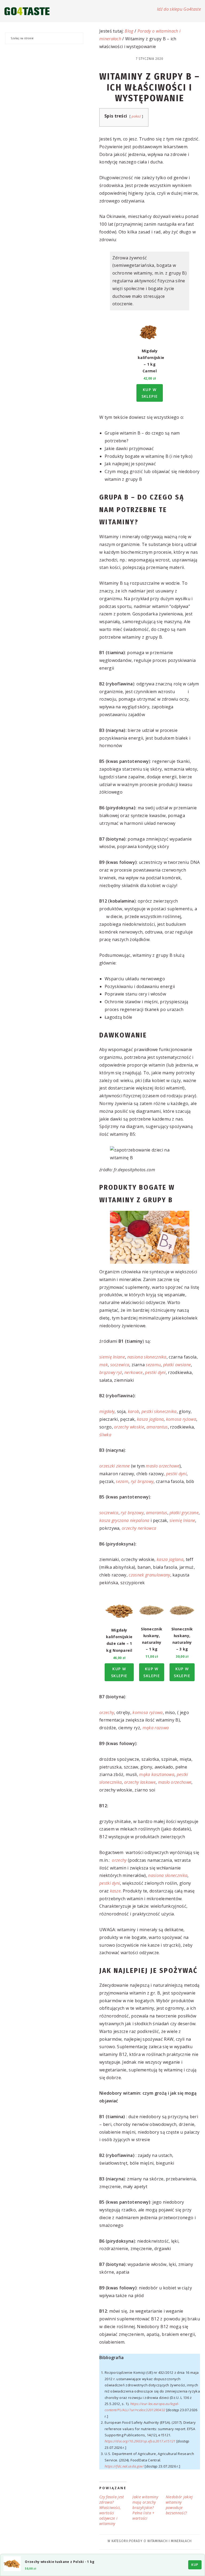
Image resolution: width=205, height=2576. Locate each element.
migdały (107, 1411)
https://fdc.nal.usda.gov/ (124, 2466)
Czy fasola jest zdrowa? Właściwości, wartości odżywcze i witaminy (112, 2510)
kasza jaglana (150, 1419)
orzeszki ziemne (115, 1466)
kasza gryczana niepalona (125, 1520)
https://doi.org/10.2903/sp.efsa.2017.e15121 (140, 2441)
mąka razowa (156, 1728)
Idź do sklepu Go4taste (179, 9)
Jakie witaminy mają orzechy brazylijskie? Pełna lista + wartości (145, 2507)
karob (134, 1411)
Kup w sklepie (150, 393)
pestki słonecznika (159, 1411)
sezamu (153, 1365)
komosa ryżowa (181, 1419)
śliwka (105, 1435)
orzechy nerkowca (139, 1528)
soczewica (120, 1365)
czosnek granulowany (149, 1575)
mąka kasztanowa (157, 1774)
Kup (195, 2565)
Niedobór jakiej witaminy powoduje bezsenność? (179, 2505)
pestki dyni (155, 1372)
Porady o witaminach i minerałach (160, 2541)
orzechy (107, 1712)
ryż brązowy (142, 1481)
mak (104, 1365)
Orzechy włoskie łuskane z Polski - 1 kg (60, 2562)
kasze (115, 1891)
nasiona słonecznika (147, 1357)
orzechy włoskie (129, 1427)
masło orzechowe (163, 1466)
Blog (129, 31)
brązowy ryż (111, 1372)
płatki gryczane (184, 1513)
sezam (122, 1481)
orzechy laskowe (140, 1782)
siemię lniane (112, 1357)
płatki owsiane (177, 1365)
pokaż (136, 116)
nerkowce (134, 1372)
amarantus (157, 1427)
